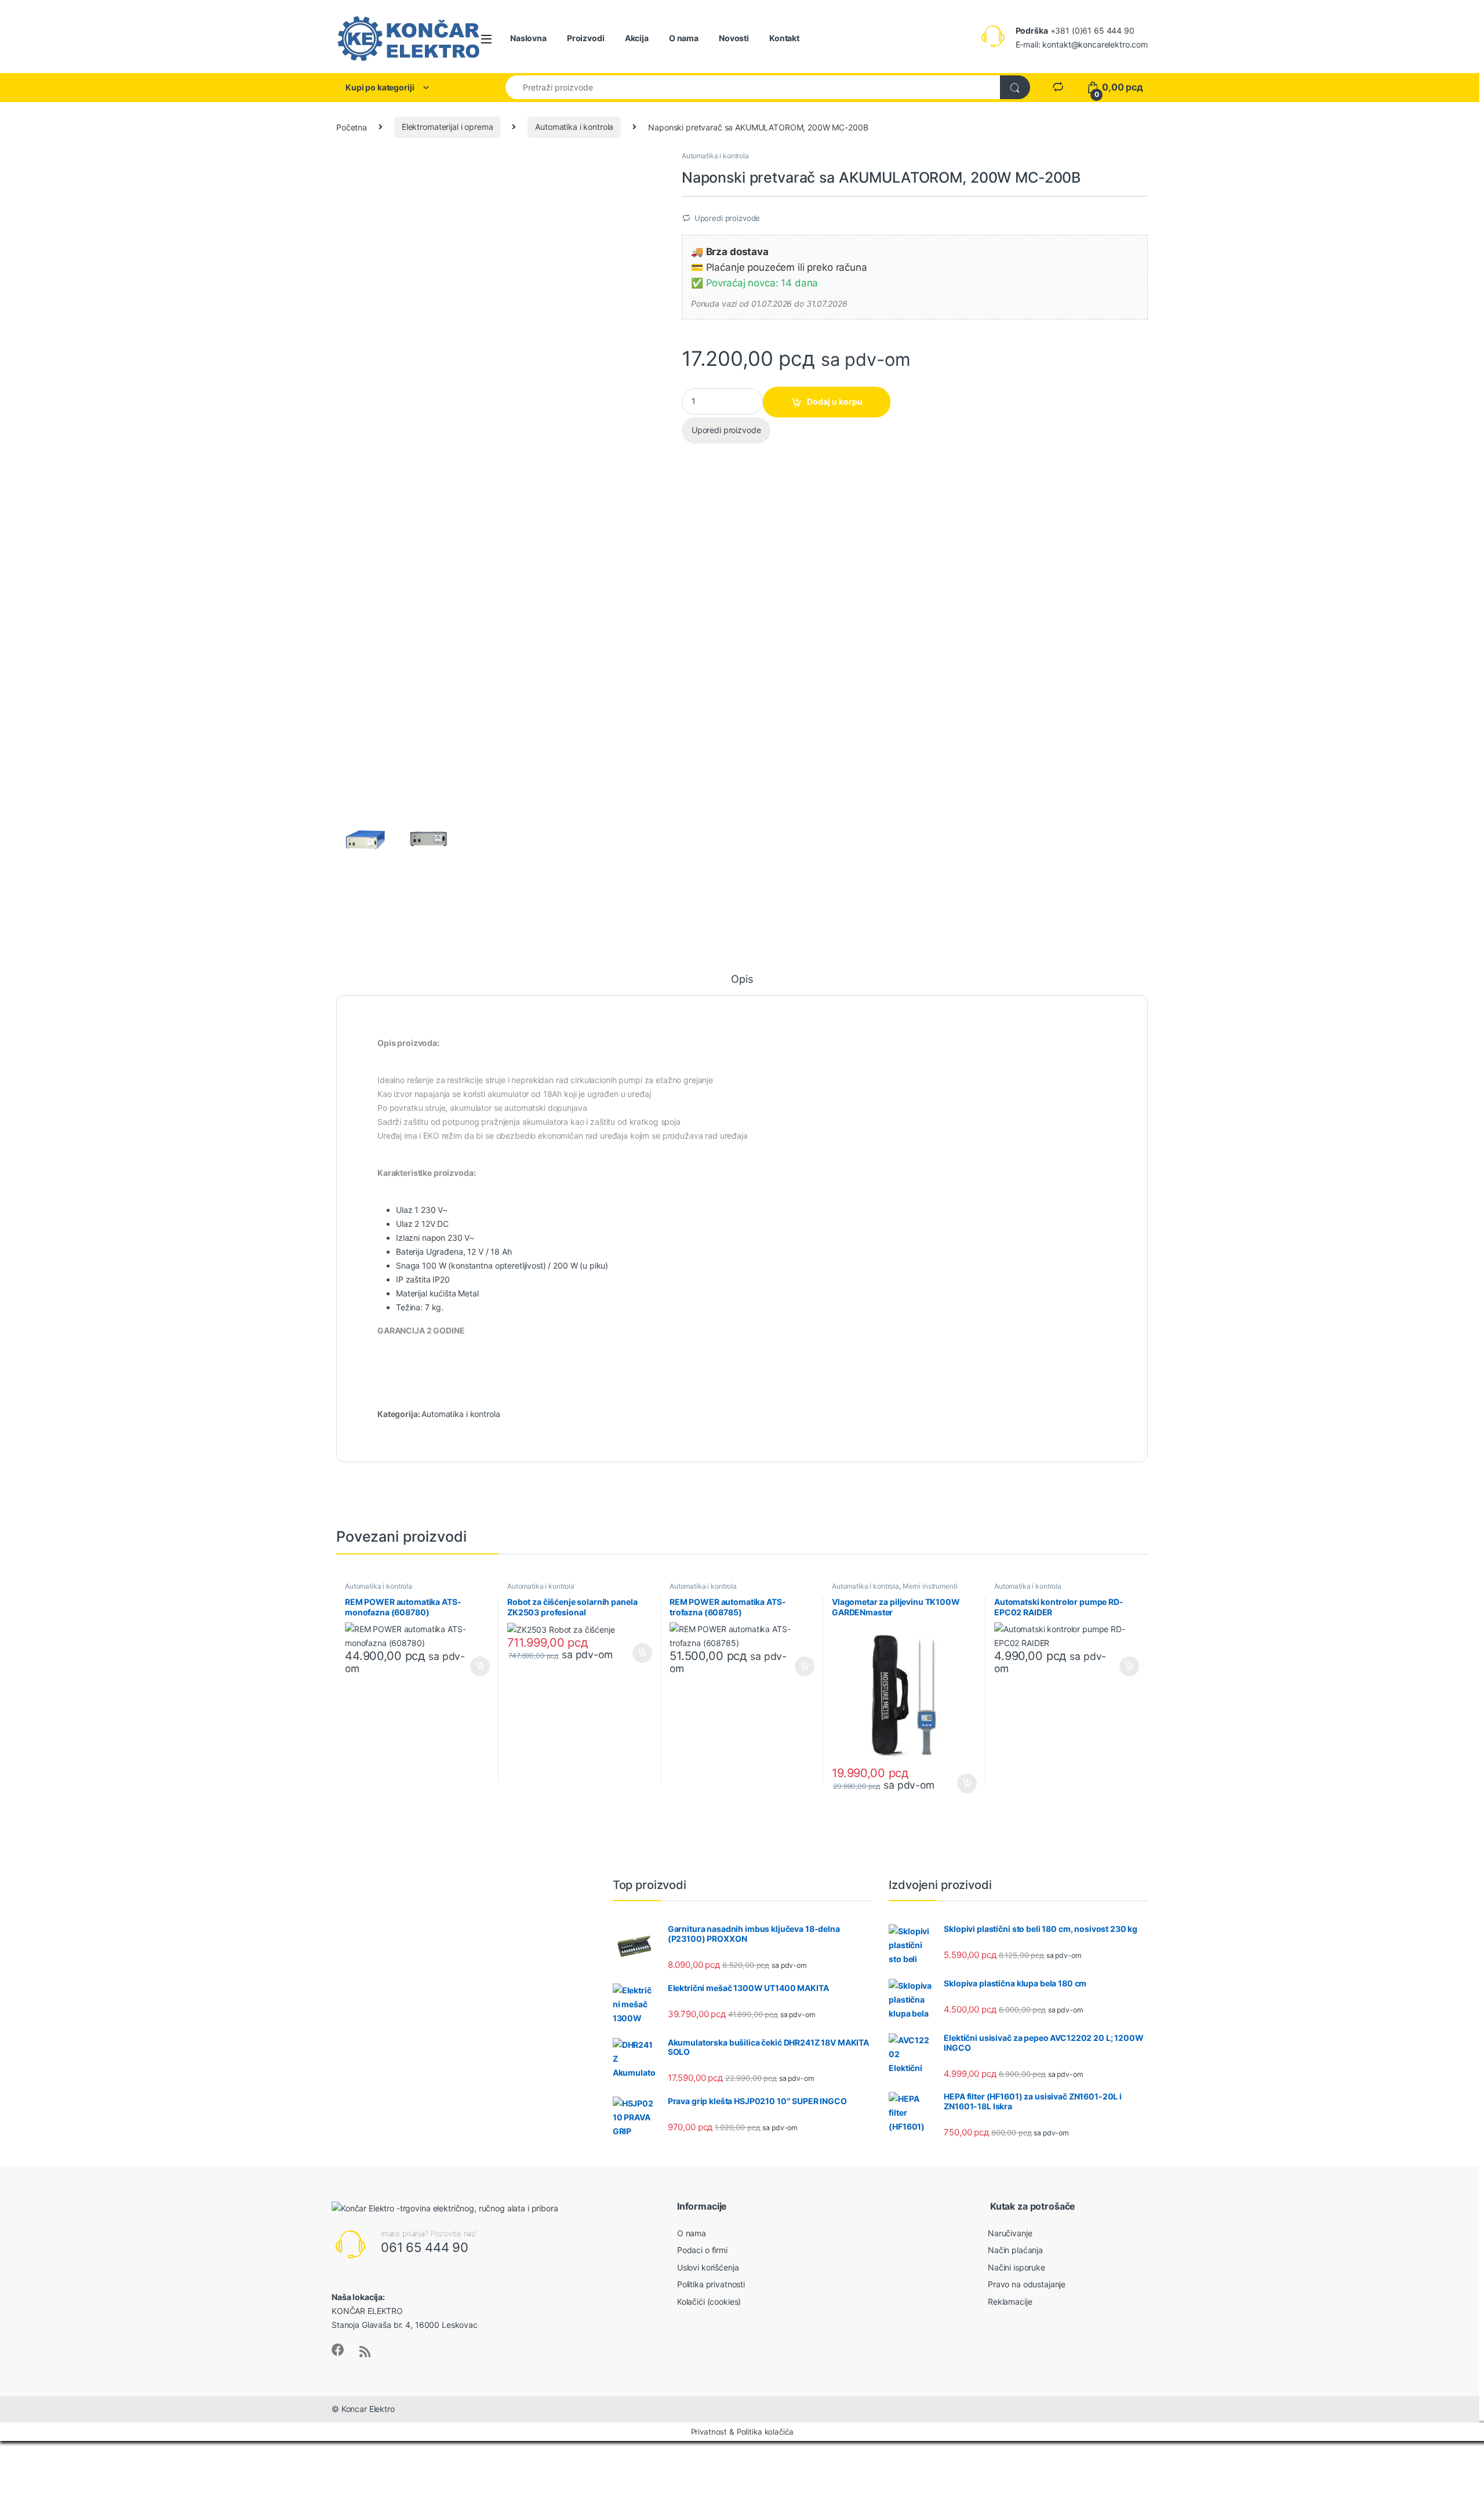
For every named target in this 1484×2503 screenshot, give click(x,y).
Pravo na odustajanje (1027, 2284)
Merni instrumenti (930, 1586)
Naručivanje (1010, 2233)
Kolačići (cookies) (709, 2302)
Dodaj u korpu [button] (479, 1666)
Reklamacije (1010, 2302)
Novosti (734, 38)
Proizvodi (586, 38)
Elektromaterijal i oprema (448, 127)
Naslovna (528, 38)
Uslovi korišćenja (708, 2267)
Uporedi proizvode (728, 218)
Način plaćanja (1015, 2250)
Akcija (637, 38)
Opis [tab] (742, 980)
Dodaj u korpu (835, 402)
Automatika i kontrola (574, 127)
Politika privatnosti (711, 2284)
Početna (352, 127)
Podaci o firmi (702, 2250)
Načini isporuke (1016, 2267)
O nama (684, 38)
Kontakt (784, 38)
